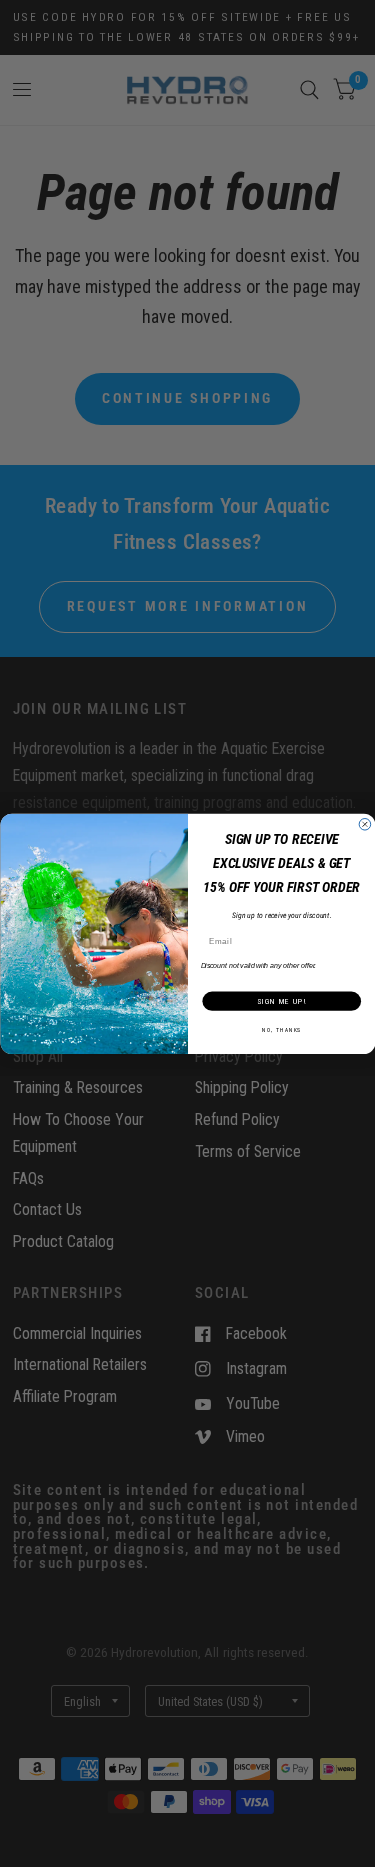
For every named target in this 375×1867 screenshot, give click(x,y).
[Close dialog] (365, 824)
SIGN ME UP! (281, 1000)
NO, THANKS (281, 1029)
